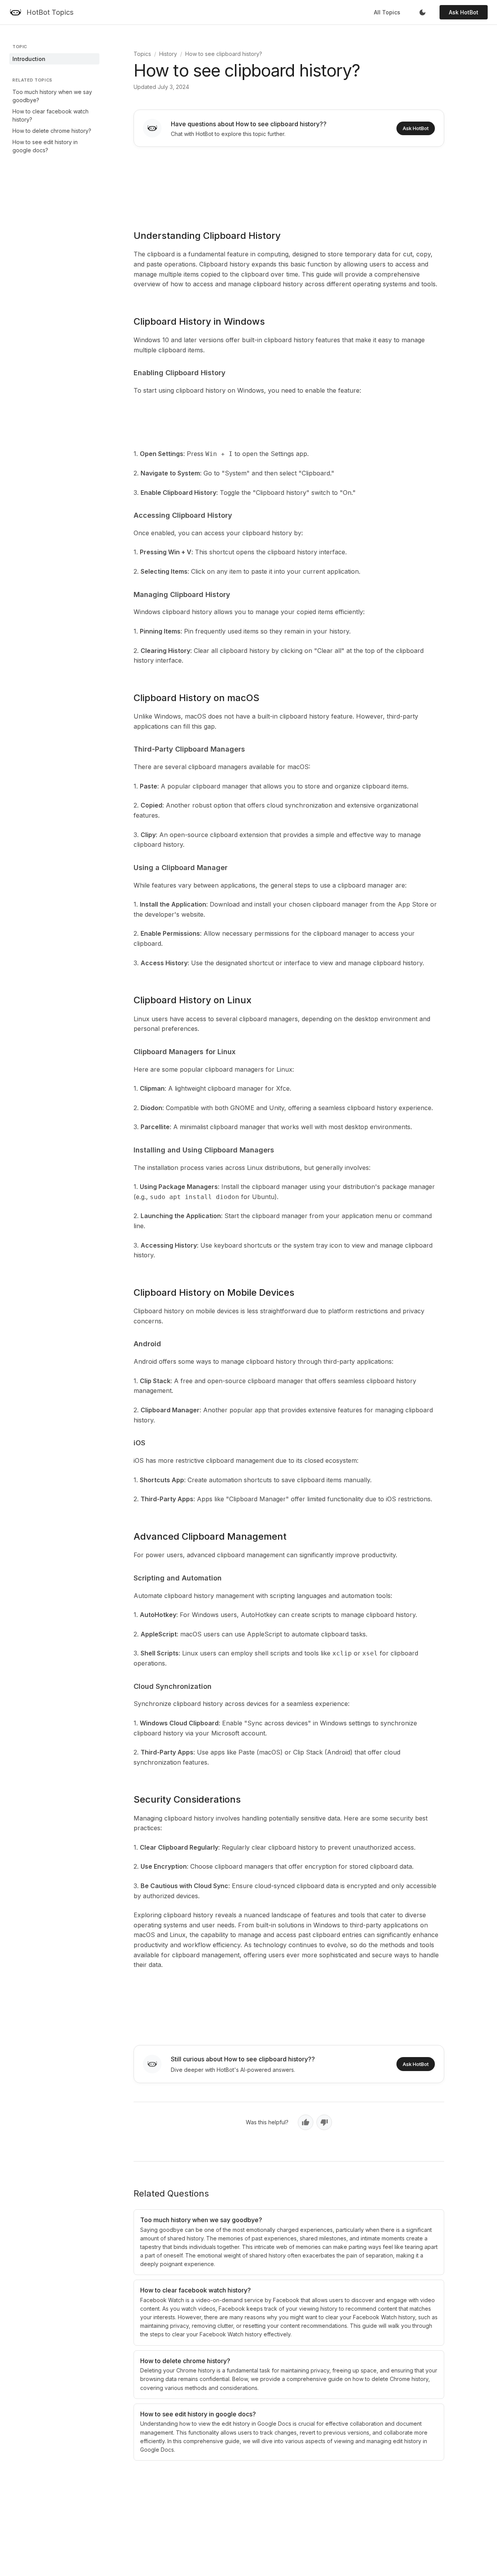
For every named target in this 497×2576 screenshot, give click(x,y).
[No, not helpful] (324, 2122)
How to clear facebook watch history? (50, 115)
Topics (142, 54)
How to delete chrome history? (52, 131)
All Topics (387, 12)
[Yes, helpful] (306, 2122)
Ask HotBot (464, 12)
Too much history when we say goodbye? (52, 96)
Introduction (29, 59)
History (168, 54)
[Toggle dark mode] (422, 12)
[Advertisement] (289, 183)
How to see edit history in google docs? (45, 146)
